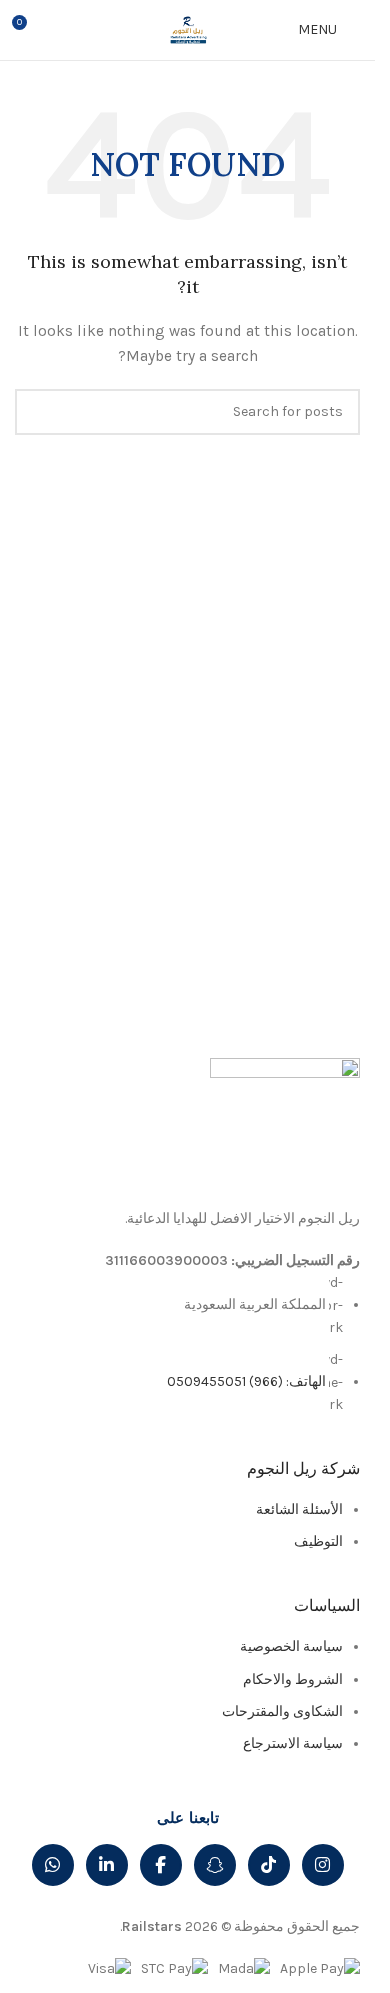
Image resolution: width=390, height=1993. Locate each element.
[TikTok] (269, 1865)
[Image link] (285, 1131)
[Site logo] (188, 28)
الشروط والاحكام (293, 1679)
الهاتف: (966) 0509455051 (246, 1381)
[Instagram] (323, 1865)
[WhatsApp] (53, 1865)
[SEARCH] (38, 412)
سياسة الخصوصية (291, 1646)
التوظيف (318, 1541)
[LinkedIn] (107, 1865)
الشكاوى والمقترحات (282, 1711)
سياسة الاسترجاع (293, 1743)
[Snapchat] (215, 1865)
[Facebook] (161, 1865)
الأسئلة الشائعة (299, 1509)
